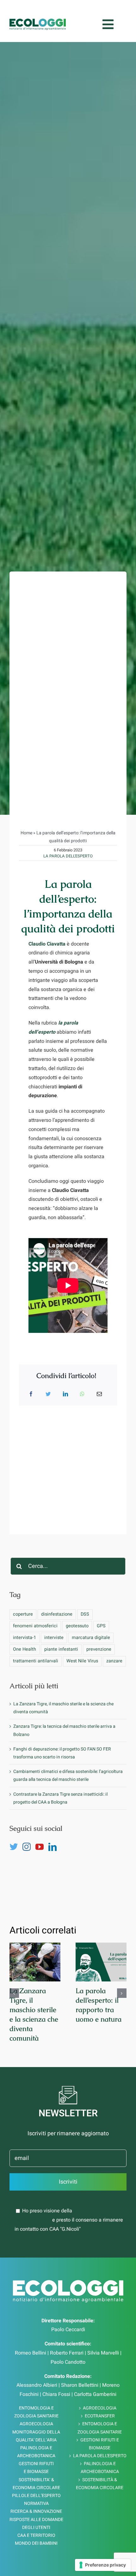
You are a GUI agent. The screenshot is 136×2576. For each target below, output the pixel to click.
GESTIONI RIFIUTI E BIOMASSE (100, 2432)
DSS (85, 1603)
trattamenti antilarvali (36, 1649)
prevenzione (99, 1638)
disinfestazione (57, 1603)
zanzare (114, 1649)
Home (26, 822)
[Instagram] (27, 1835)
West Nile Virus (82, 1649)
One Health (25, 1638)
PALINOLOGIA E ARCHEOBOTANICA (100, 2456)
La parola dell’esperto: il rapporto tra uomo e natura (99, 1994)
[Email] (99, 1383)
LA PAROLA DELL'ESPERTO (68, 844)
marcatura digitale (91, 1626)
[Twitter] (48, 1383)
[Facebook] (31, 1383)
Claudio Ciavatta (47, 932)
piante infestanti (61, 1638)
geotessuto (77, 1615)
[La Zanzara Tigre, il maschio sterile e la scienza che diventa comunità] (35, 1951)
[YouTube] (40, 1835)
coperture (23, 1603)
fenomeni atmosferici (35, 1615)
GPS (101, 1615)
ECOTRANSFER (100, 2405)
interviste (54, 1626)
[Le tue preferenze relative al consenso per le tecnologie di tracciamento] (103, 2565)
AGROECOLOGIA (100, 2397)
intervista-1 (25, 1626)
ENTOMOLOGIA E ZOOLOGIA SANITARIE (100, 2416)
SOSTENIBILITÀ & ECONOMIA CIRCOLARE (100, 2472)
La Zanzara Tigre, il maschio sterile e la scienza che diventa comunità (34, 2003)
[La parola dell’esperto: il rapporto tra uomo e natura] (101, 1951)
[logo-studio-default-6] (38, 15)
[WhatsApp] (82, 1383)
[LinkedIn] (65, 1383)
